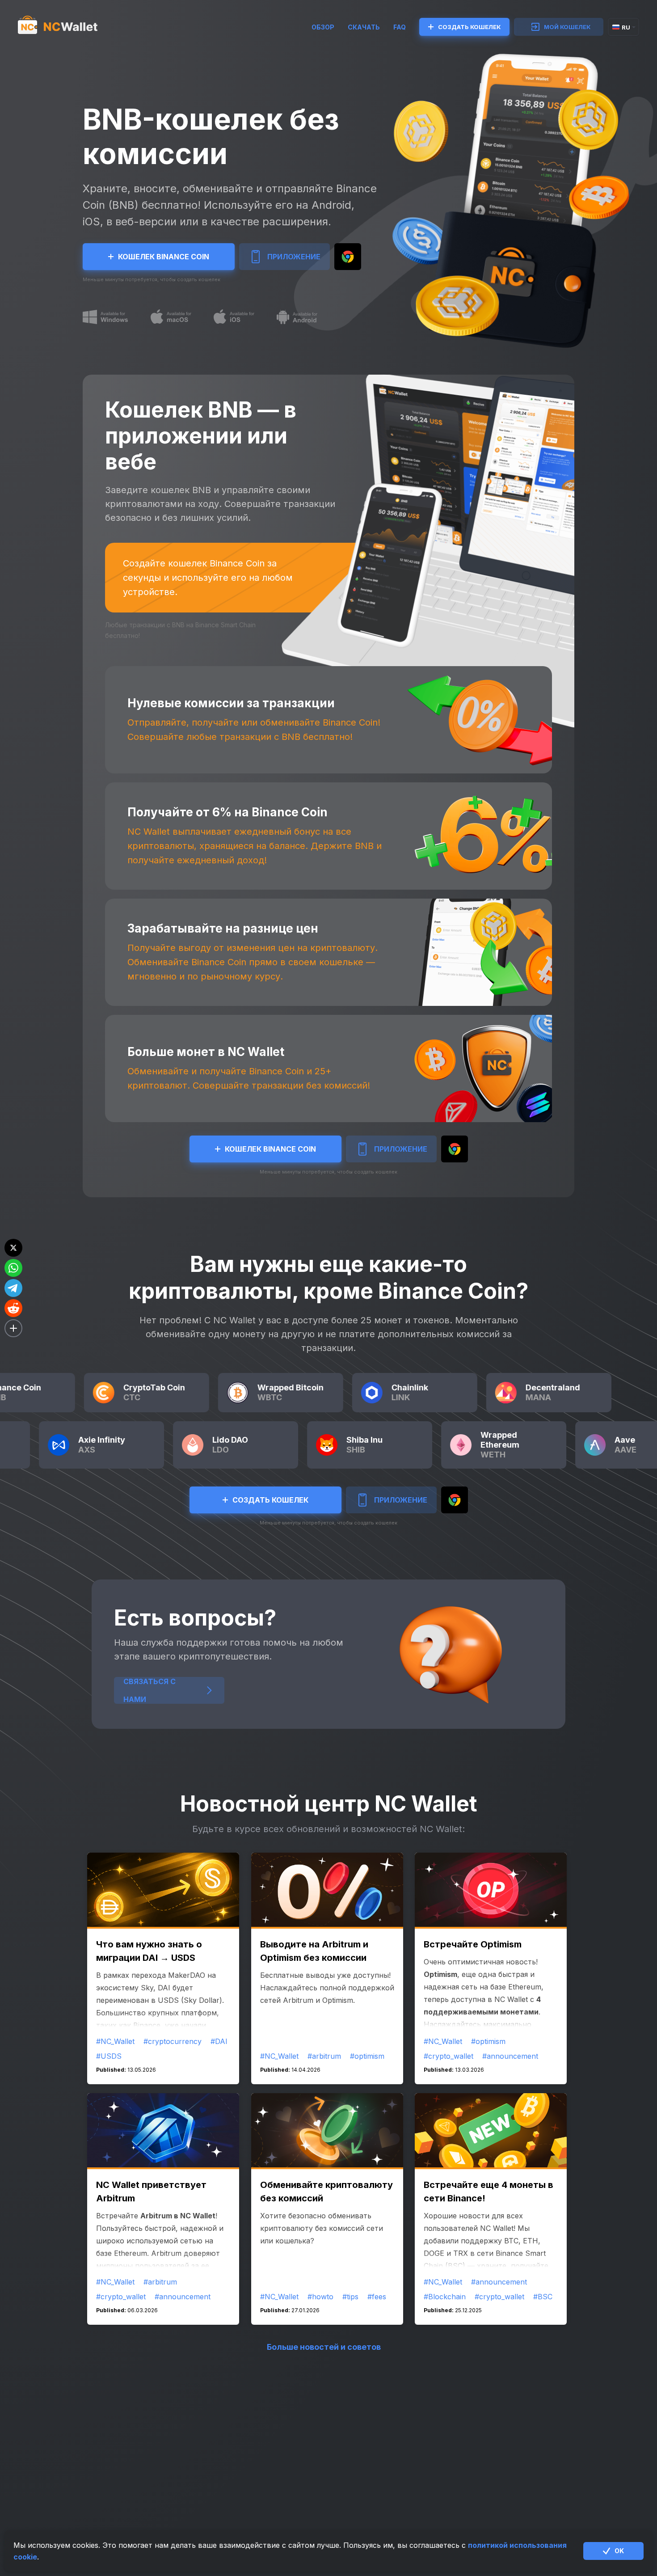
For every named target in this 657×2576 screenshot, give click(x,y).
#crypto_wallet (449, 2056)
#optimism (367, 2056)
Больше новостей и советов (324, 2347)
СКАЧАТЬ (364, 27)
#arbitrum (324, 2056)
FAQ (400, 27)
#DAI (219, 2041)
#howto (320, 2297)
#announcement (510, 2056)
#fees (377, 2297)
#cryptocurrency (173, 2041)
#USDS (109, 2056)
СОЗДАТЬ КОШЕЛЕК (469, 27)
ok (619, 2551)
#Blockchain (445, 2297)
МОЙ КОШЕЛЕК (567, 27)
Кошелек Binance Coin (164, 257)
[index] (66, 27)
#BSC (543, 2297)
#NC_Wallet (115, 2041)
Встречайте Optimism (473, 1944)
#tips (350, 2297)
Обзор (323, 27)
